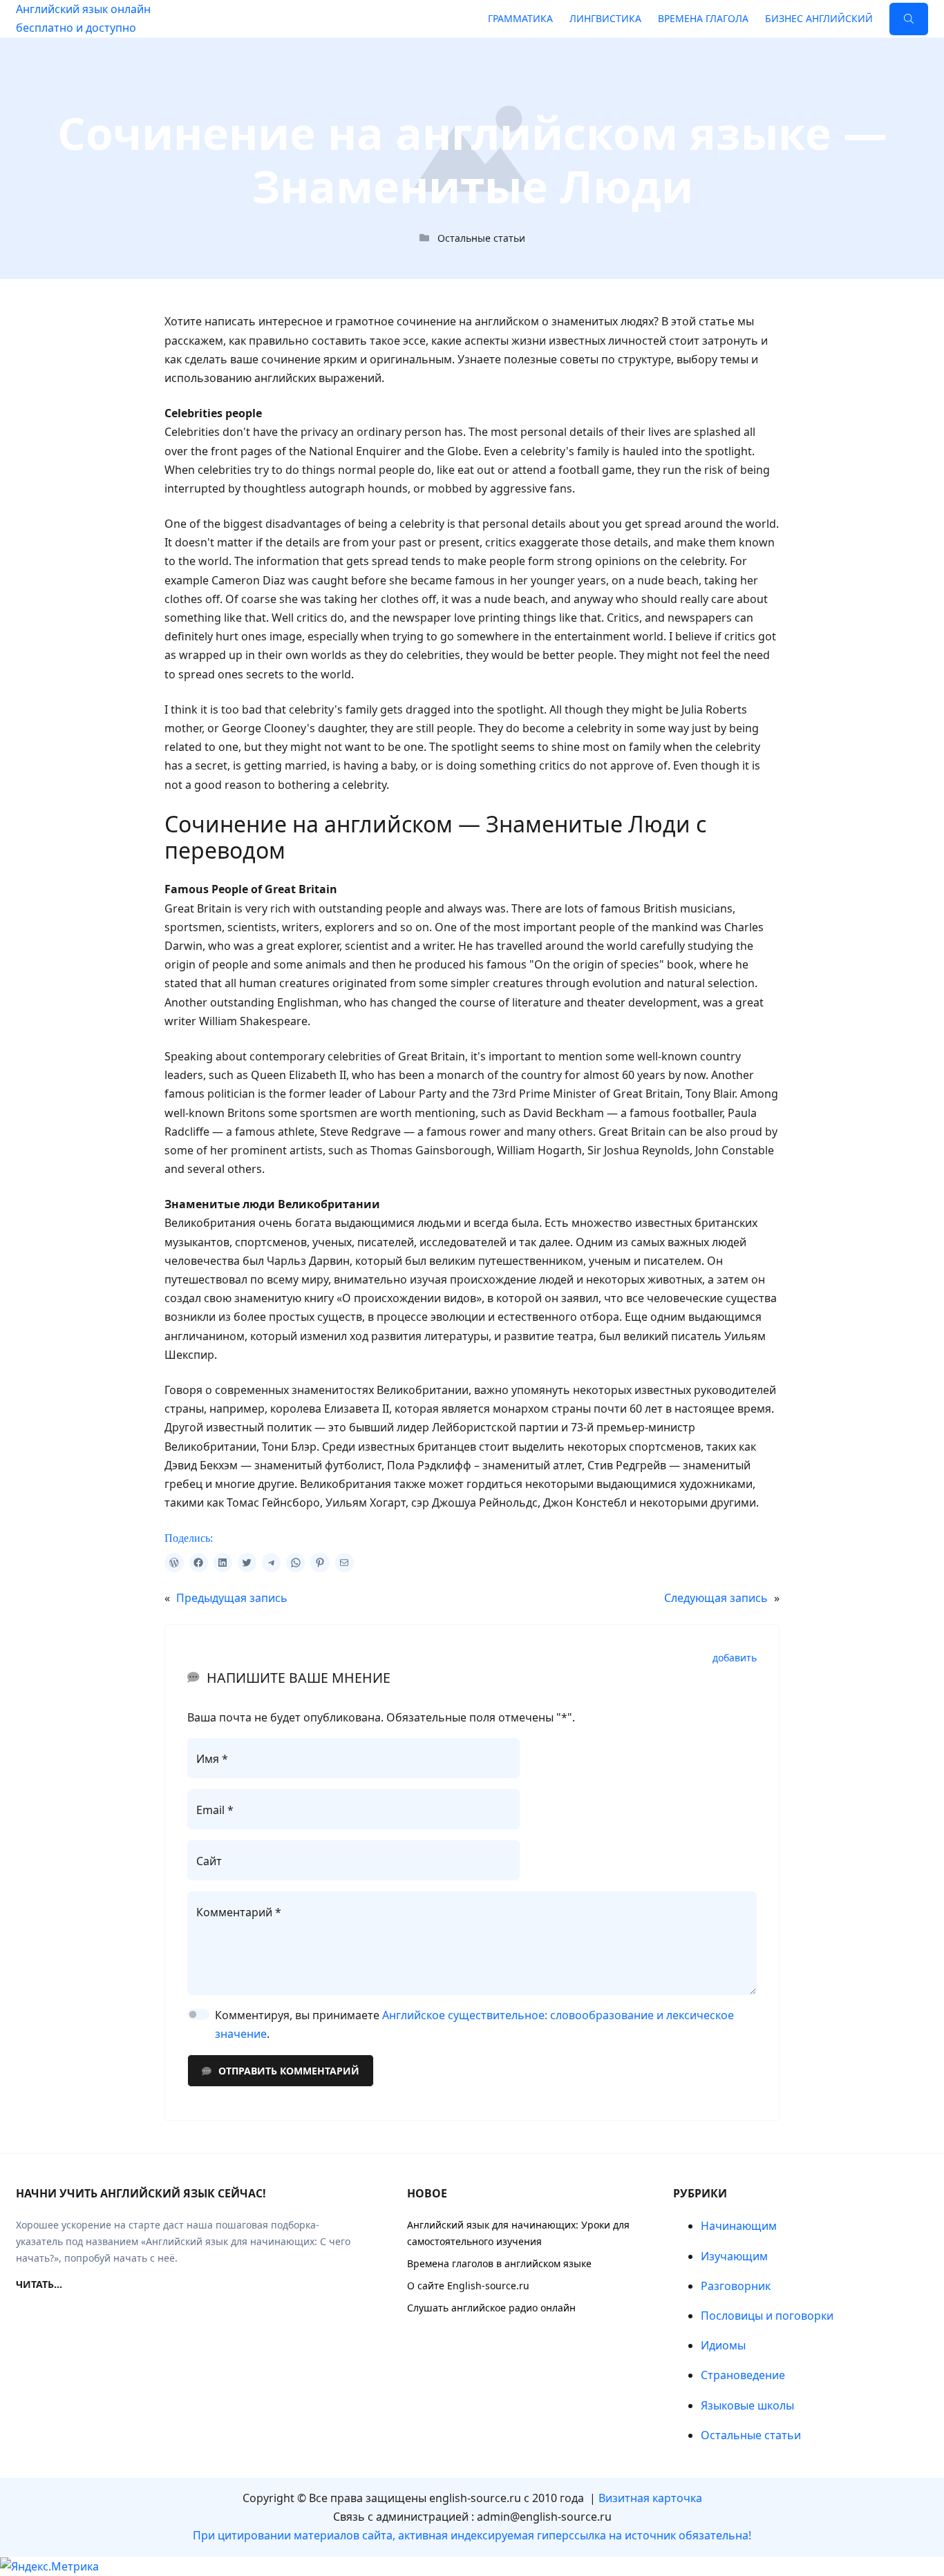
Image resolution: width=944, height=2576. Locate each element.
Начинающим (739, 2226)
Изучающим (734, 2256)
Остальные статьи (481, 238)
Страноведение (743, 2375)
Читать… (39, 2284)
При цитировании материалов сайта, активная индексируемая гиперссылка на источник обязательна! (472, 2535)
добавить (735, 1658)
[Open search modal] (909, 19)
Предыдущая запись (232, 1598)
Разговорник (736, 2286)
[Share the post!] (174, 1562)
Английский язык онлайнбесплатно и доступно (83, 18)
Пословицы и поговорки (767, 2316)
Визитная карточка (650, 2498)
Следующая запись (716, 1598)
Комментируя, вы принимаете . (474, 2024)
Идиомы (723, 2345)
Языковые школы (747, 2405)
